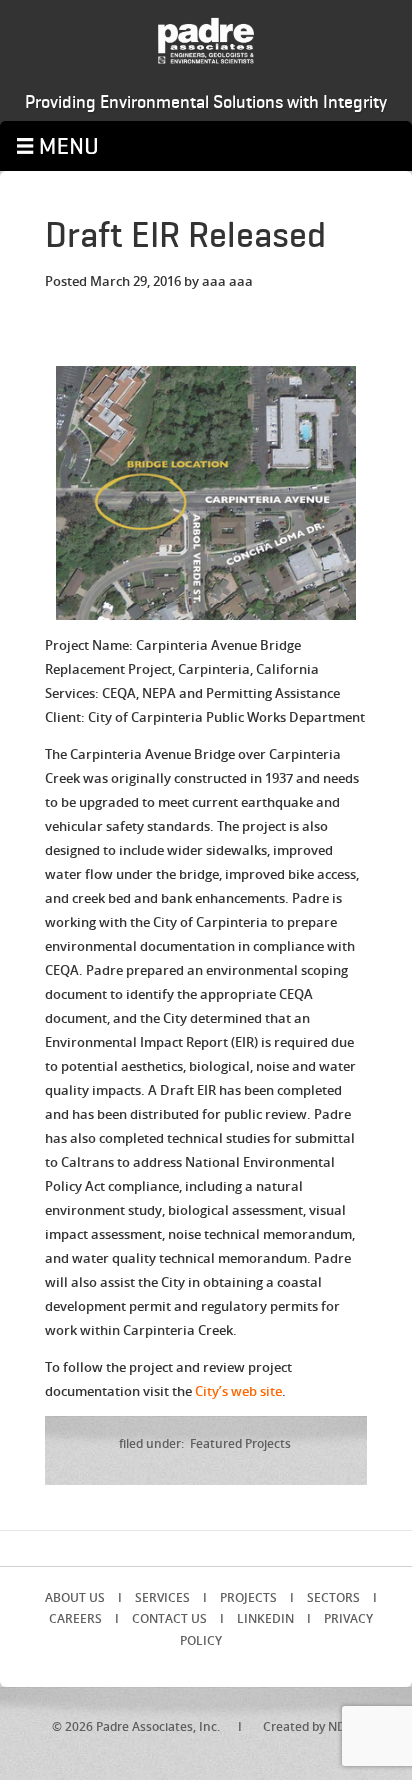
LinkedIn (265, 1618)
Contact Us (169, 1618)
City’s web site (238, 1391)
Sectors (333, 1597)
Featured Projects (240, 1443)
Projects (248, 1597)
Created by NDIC (310, 1726)
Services (162, 1597)
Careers (75, 1618)
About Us (75, 1597)
